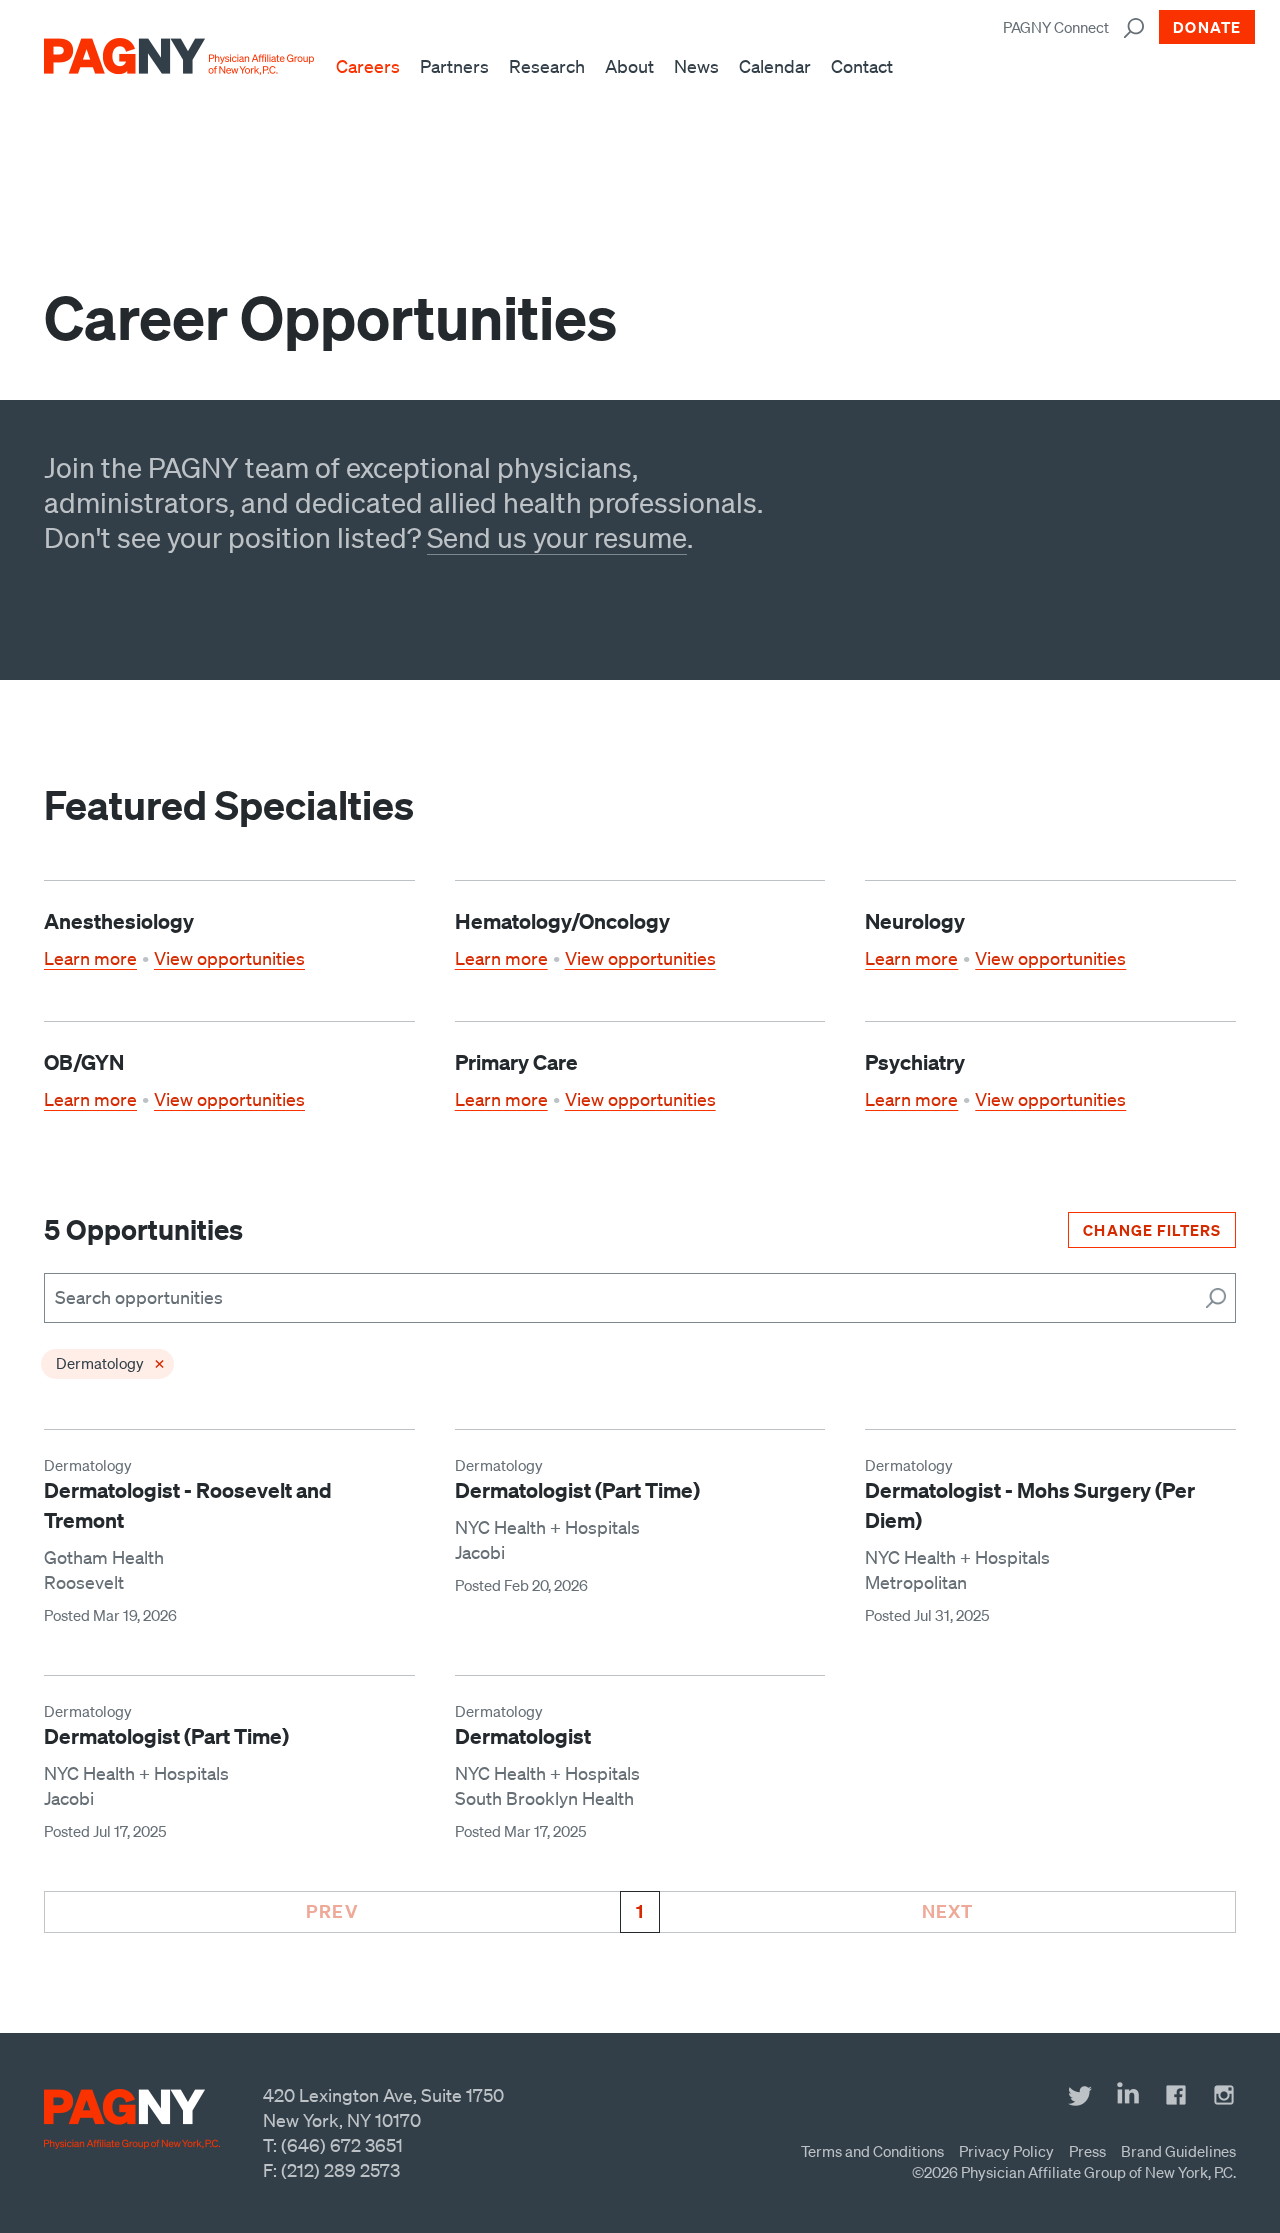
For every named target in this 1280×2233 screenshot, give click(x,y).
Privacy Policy (1006, 2151)
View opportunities (229, 958)
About (629, 66)
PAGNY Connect (1056, 27)
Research (547, 66)
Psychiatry (915, 1062)
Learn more (90, 958)
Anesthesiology (119, 921)
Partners (454, 66)
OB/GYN (84, 1062)
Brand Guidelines (1178, 2151)
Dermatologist (523, 1736)
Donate (1207, 27)
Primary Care (516, 1062)
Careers (368, 66)
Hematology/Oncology (562, 921)
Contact (862, 66)
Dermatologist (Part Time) (577, 1490)
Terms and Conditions (872, 2151)
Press (1087, 2151)
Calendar (775, 66)
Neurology (915, 921)
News (696, 66)
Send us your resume (557, 537)
